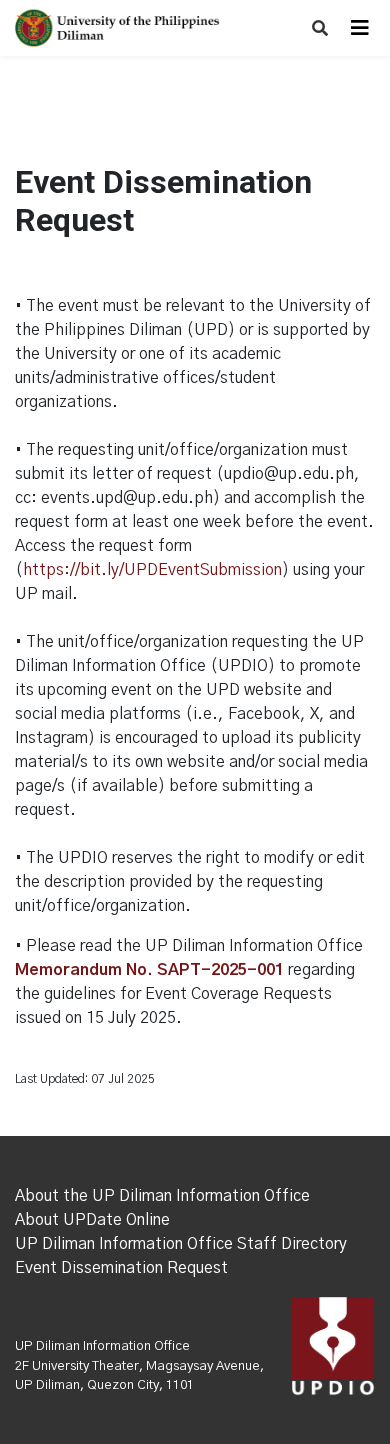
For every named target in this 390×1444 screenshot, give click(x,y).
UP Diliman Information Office (102, 1346)
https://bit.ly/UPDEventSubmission (152, 570)
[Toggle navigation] (360, 28)
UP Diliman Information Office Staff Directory (181, 1244)
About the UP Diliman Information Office (162, 1196)
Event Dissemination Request (121, 1268)
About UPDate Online (92, 1220)
